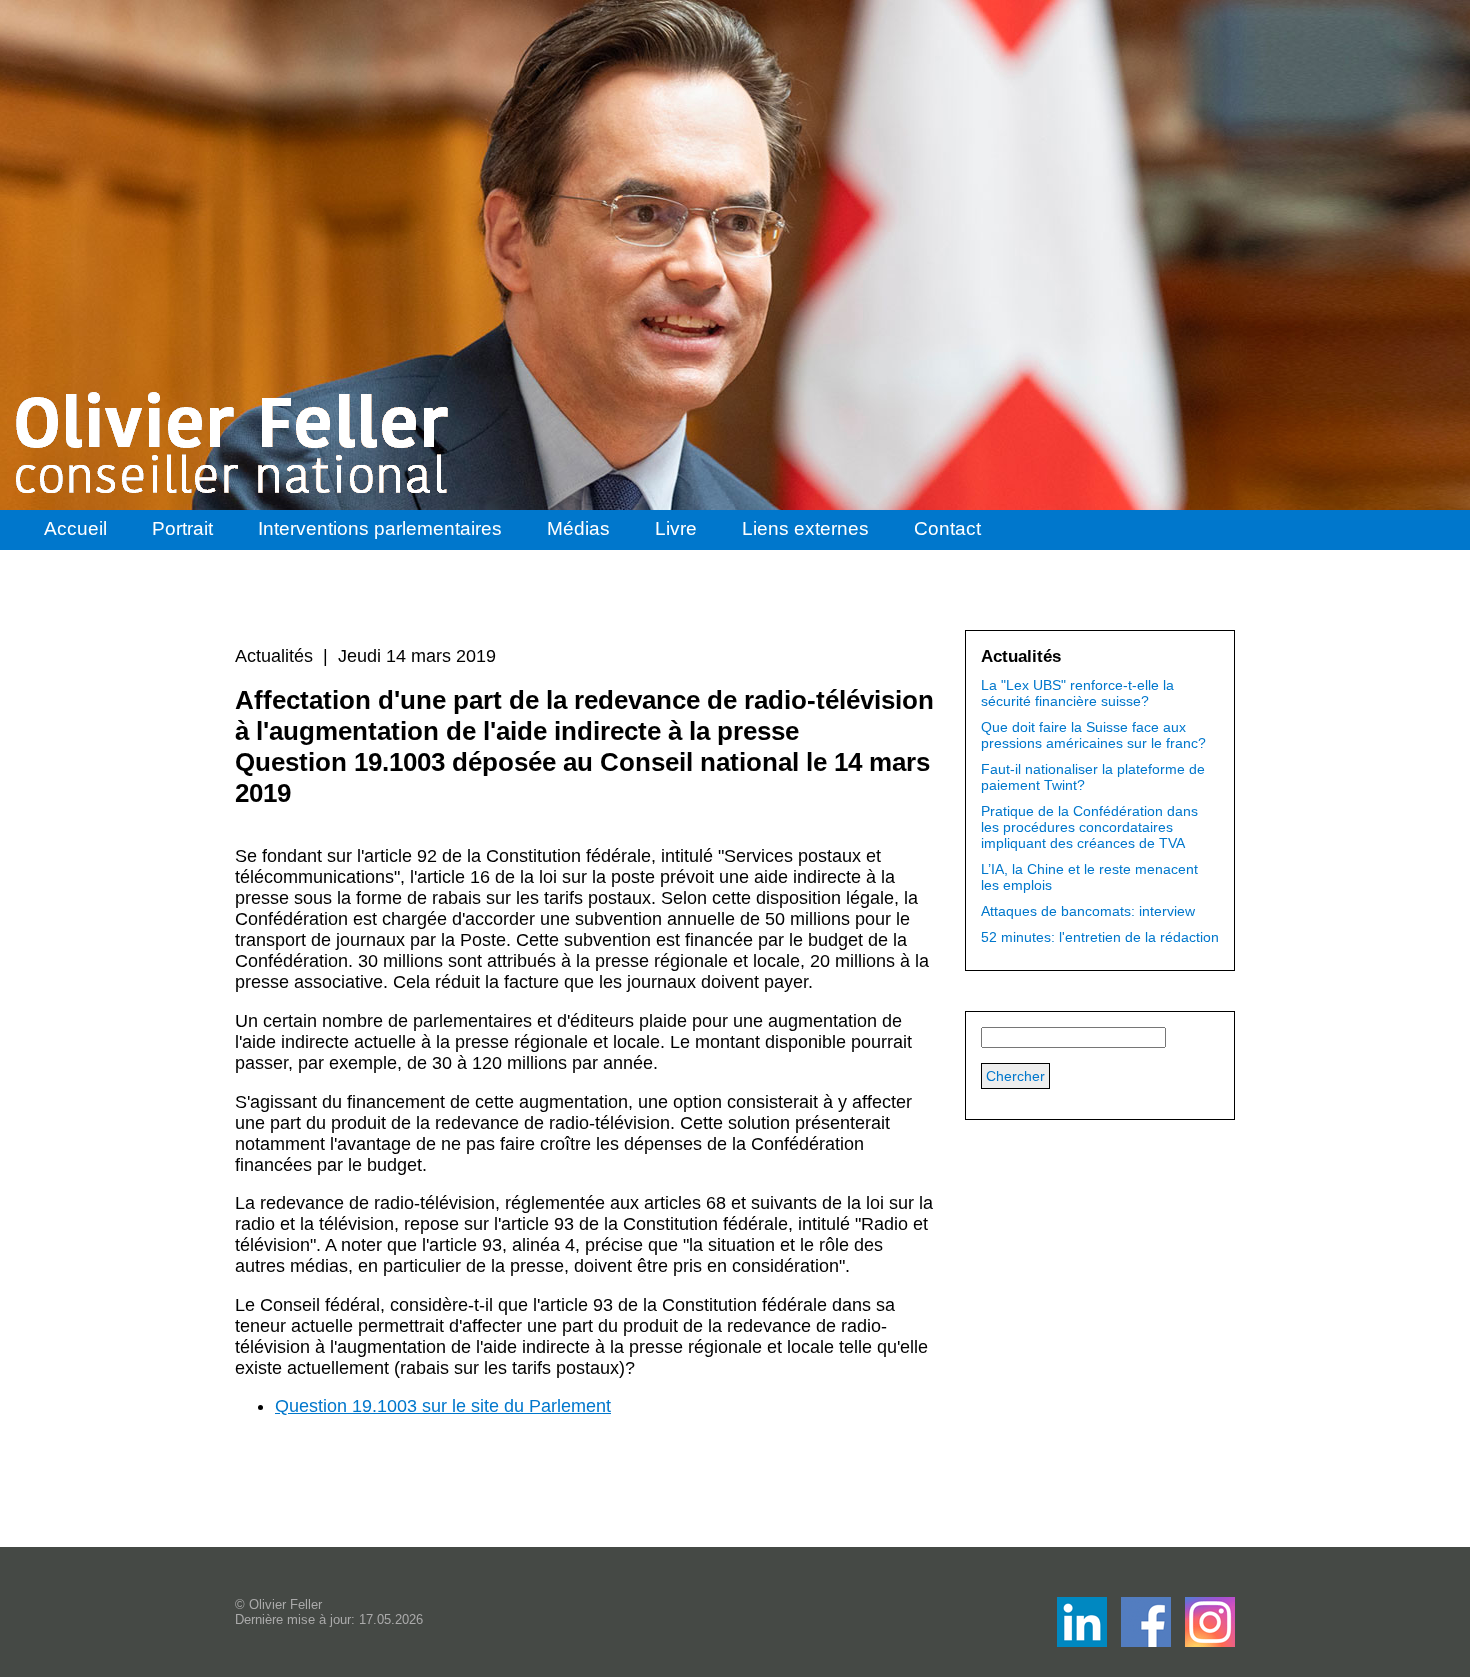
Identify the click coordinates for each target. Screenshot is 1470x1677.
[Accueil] (234, 443)
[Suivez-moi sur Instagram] (1210, 1641)
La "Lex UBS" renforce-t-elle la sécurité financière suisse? (1077, 693)
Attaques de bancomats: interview (1088, 911)
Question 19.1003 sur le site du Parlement (443, 1406)
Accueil (75, 528)
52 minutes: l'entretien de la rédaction (1100, 937)
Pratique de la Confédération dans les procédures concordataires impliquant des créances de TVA (1089, 827)
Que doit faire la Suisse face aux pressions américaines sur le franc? (1093, 735)
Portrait (182, 528)
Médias (578, 528)
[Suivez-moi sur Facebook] (1084, 1641)
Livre (676, 528)
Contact (947, 528)
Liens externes (805, 528)
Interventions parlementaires (380, 528)
